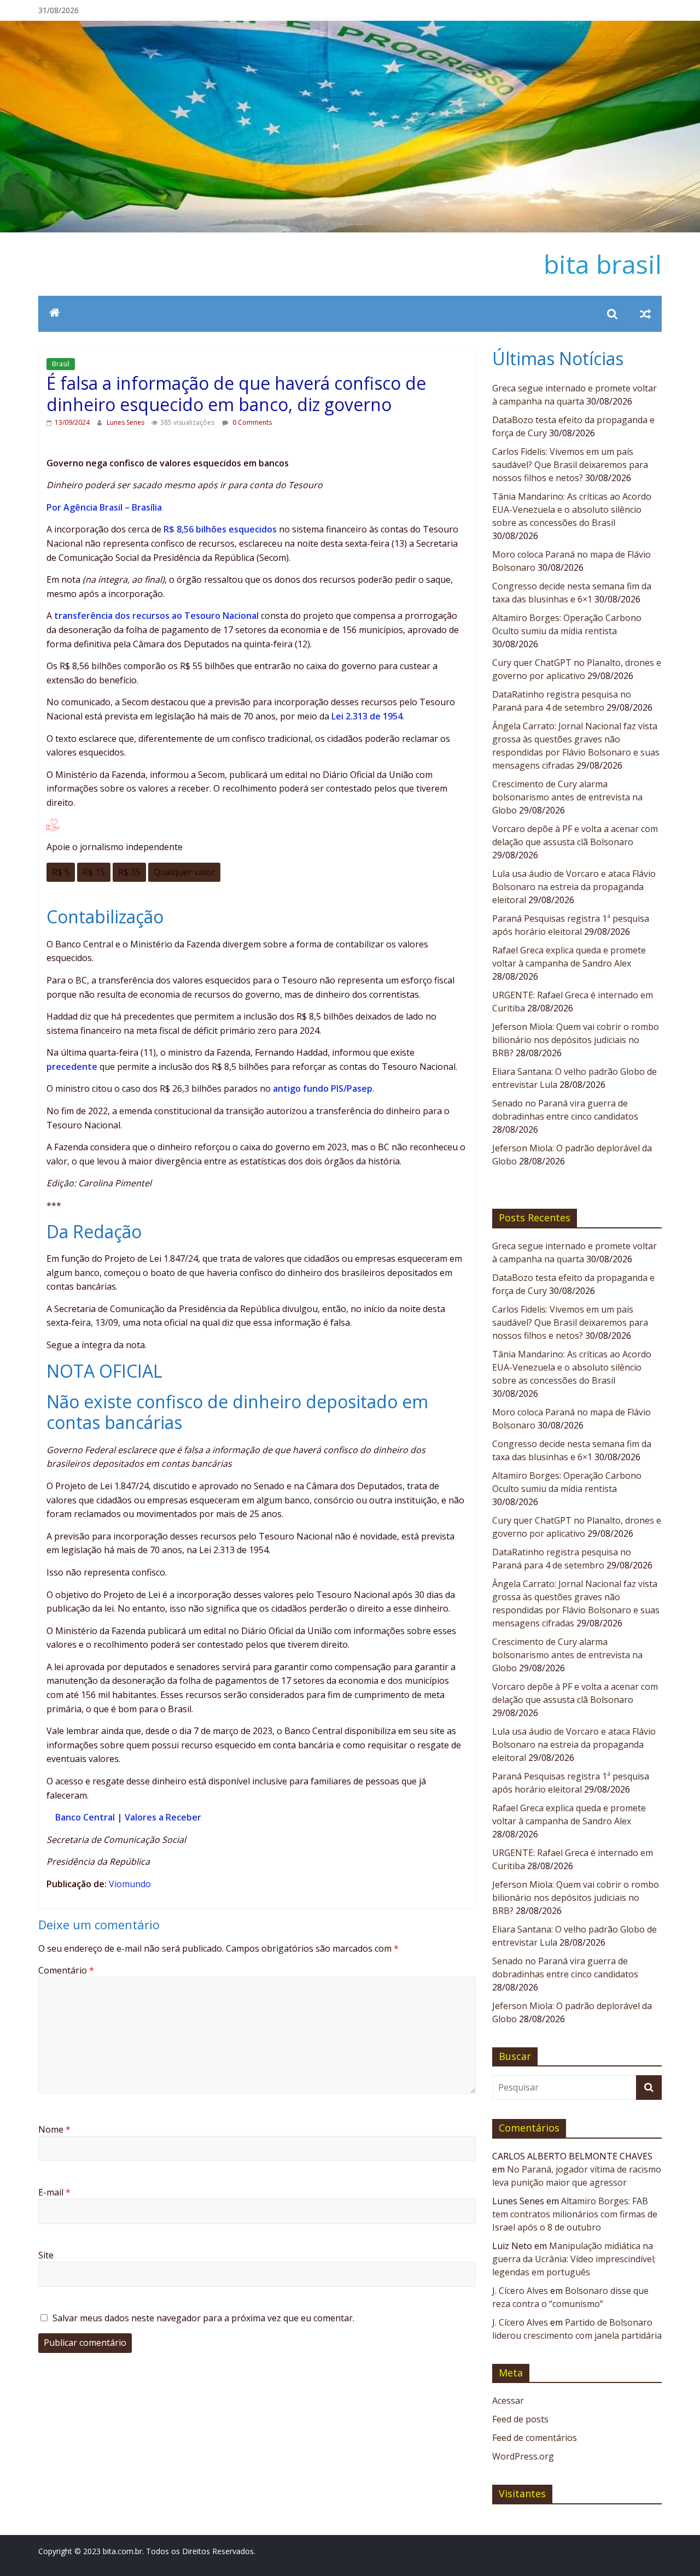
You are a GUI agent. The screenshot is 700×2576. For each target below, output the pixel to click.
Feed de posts (520, 2419)
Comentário (66, 1970)
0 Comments (251, 422)
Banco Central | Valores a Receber (128, 1817)
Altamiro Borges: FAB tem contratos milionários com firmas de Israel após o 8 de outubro (575, 2214)
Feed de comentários (535, 2438)
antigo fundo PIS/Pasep (323, 1088)
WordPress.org (523, 2456)
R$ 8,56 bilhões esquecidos (220, 529)
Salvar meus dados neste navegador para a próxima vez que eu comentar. (203, 2318)
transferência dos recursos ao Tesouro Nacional (157, 616)
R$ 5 (61, 872)
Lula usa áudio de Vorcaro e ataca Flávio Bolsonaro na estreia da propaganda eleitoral (574, 887)
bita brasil (603, 264)
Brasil (61, 364)
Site (46, 2255)
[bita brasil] (350, 27)
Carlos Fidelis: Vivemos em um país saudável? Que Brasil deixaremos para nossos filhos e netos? (570, 465)
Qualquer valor (184, 872)
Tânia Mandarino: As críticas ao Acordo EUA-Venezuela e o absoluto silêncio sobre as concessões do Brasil (572, 510)
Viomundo (130, 1884)
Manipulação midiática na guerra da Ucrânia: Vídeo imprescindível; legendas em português (574, 2259)
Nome (54, 2129)
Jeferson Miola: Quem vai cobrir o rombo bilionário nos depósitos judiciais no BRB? (576, 1040)
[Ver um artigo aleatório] (645, 314)
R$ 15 (94, 872)
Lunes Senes (126, 422)
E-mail (54, 2192)
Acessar (508, 2401)
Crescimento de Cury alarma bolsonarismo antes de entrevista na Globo (567, 797)
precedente (72, 1067)
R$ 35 (129, 872)
